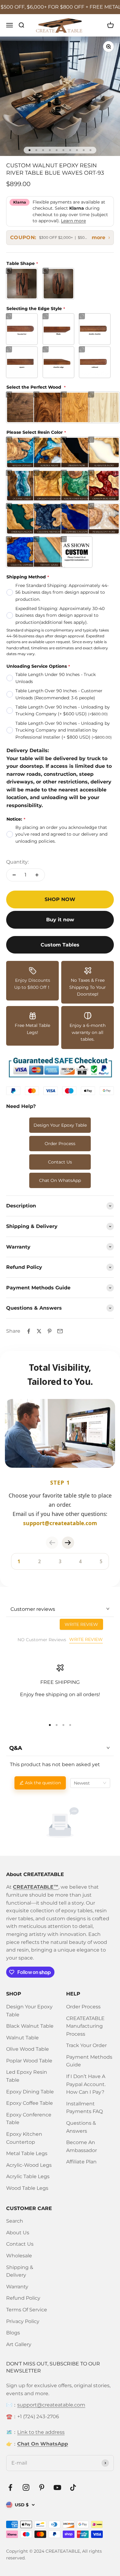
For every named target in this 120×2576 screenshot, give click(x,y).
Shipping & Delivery (20, 2271)
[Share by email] (60, 1331)
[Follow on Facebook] (10, 2487)
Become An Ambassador (82, 2146)
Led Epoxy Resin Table (27, 2076)
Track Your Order (86, 2045)
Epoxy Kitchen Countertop (24, 2138)
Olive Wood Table (28, 2049)
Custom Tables (60, 945)
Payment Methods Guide (89, 2061)
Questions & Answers (81, 2127)
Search (15, 2221)
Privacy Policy (23, 2321)
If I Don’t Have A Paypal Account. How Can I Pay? (86, 2084)
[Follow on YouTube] (57, 2487)
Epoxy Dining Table (30, 2092)
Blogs (13, 2333)
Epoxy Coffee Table (30, 2103)
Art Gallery (19, 2344)
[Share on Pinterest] (50, 1331)
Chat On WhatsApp (60, 1180)
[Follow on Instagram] (26, 2487)
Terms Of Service (27, 2310)
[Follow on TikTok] (73, 2487)
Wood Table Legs (27, 2188)
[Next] (68, 1543)
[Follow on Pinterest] (42, 2487)
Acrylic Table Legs (28, 2176)
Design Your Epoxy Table (60, 1125)
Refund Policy (23, 2298)
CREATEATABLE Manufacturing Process (85, 2026)
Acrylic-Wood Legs (29, 2165)
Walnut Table (22, 2038)
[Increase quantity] (37, 875)
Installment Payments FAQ (84, 2108)
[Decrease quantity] (14, 875)
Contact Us (60, 1162)
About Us (18, 2233)
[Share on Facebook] (29, 1331)
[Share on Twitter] (39, 1331)
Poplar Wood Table (29, 2061)
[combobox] (90, 1783)
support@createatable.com (51, 2405)
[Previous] (52, 1543)
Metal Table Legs (27, 2153)
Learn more (73, 221)
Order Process (60, 1144)
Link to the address (41, 2432)
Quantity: (17, 862)
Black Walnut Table (30, 2026)
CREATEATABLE (63, 2551)
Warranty (17, 2287)
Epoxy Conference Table (29, 2119)
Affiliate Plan (81, 2162)
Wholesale (19, 2256)
